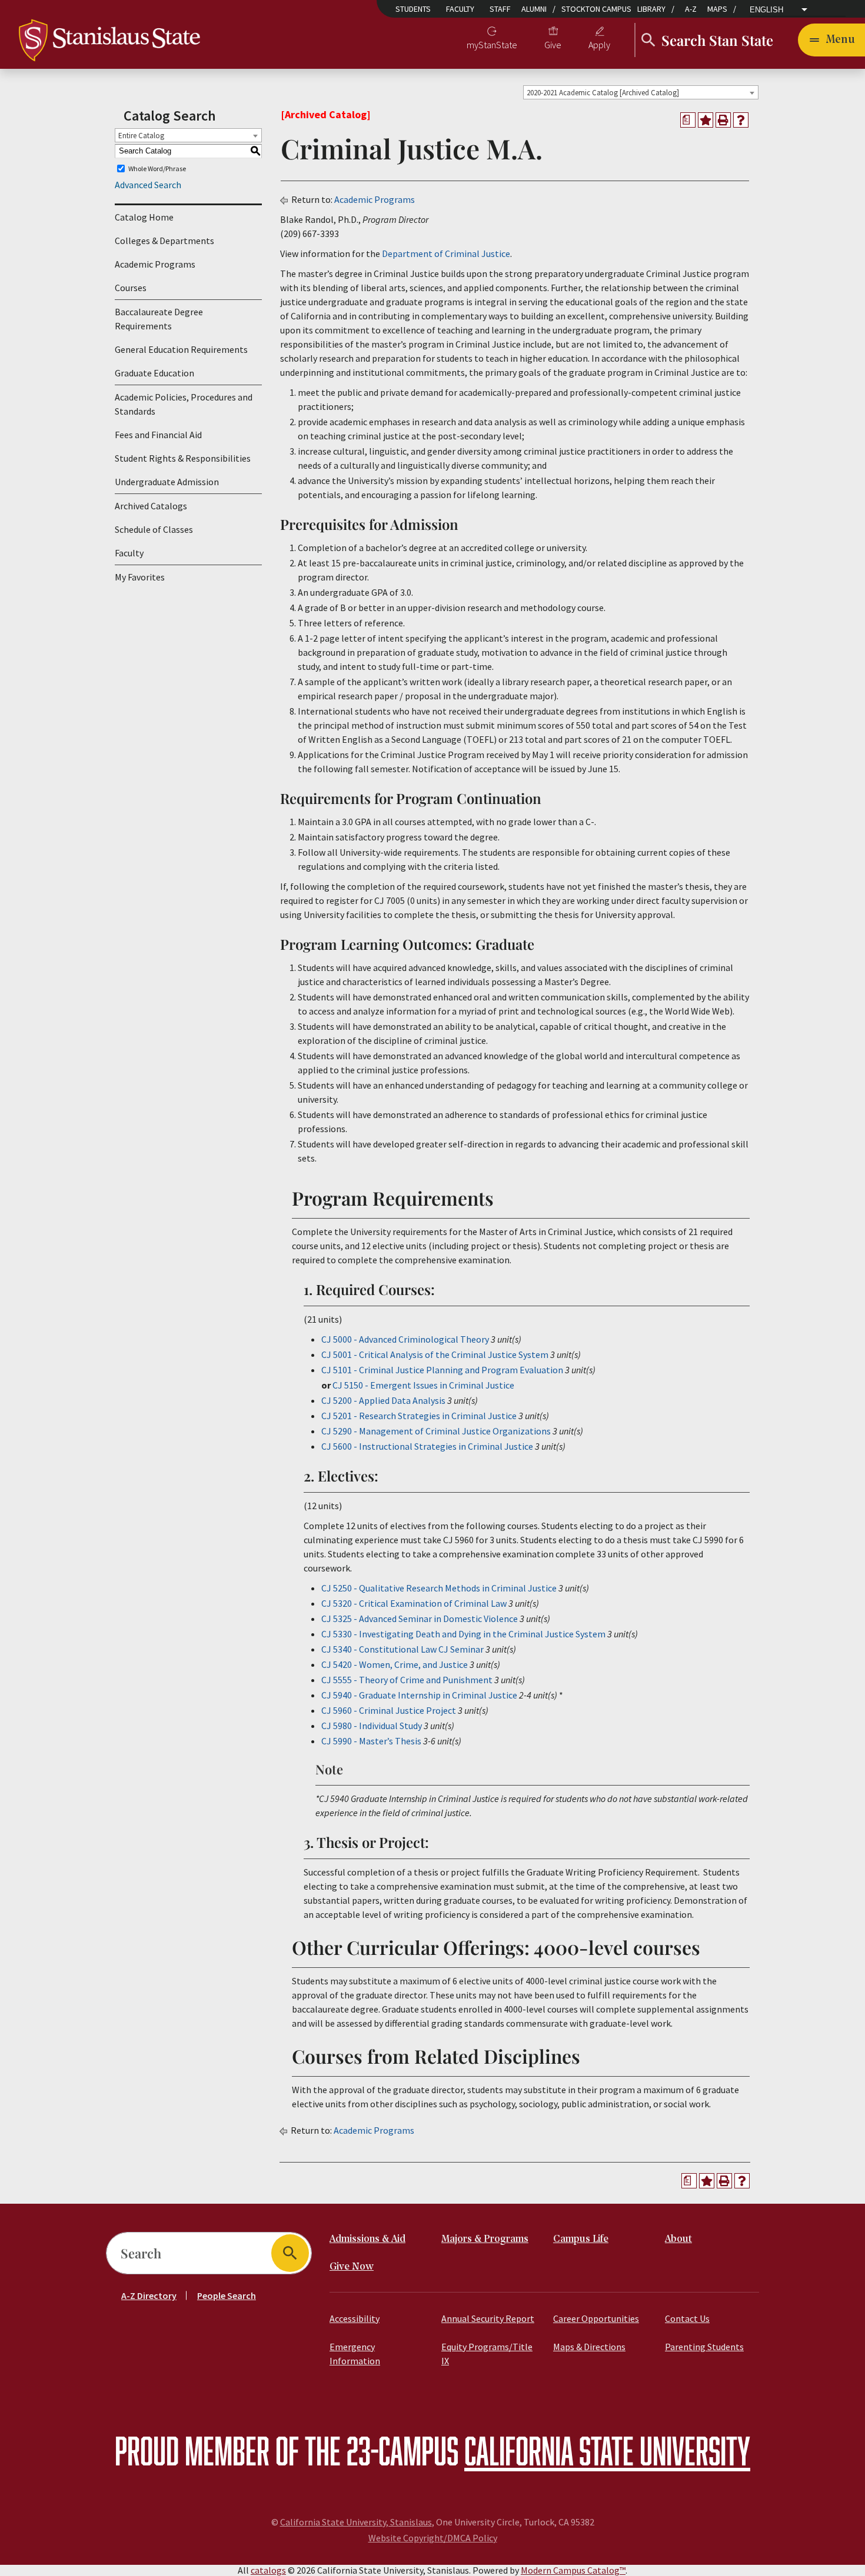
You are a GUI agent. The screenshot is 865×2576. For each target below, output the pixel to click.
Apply (599, 45)
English (766, 10)
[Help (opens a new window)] (741, 120)
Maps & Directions (589, 2347)
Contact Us (687, 2318)
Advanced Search (148, 185)
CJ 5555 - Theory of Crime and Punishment (407, 1680)
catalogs (268, 2570)
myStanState (492, 45)
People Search (227, 2295)
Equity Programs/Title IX (487, 2354)
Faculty (460, 9)
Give (553, 45)
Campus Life (581, 2239)
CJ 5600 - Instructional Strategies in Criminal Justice (427, 1446)
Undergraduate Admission (167, 482)
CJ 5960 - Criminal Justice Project (389, 1710)
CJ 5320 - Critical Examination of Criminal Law (414, 1603)
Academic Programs (155, 264)
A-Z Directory (149, 2295)
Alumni (534, 9)
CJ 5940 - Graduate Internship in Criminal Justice (419, 1695)
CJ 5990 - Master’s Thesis (371, 1741)
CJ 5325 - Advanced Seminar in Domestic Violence (420, 1619)
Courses (131, 288)
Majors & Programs (485, 2239)
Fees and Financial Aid (158, 435)
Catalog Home (144, 217)
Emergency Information (355, 2354)
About (678, 2239)
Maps (717, 9)
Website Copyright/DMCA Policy (433, 2538)
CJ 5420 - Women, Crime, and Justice (395, 1664)
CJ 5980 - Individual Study (372, 1726)
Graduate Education (154, 373)
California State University (607, 2450)
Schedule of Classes (154, 529)
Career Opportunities (596, 2318)
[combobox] (641, 92)
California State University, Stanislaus (356, 2522)
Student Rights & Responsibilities (183, 458)
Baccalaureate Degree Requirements (159, 319)
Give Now (352, 2267)
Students (413, 9)
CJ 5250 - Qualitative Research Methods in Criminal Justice (439, 1588)
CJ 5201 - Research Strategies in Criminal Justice (419, 1416)
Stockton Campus (596, 9)
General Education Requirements (181, 349)
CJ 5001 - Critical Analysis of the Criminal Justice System (435, 1354)
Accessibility (355, 2318)
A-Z (691, 9)
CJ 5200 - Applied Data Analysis (383, 1400)
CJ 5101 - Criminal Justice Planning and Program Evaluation (442, 1370)
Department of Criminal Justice (446, 253)
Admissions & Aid (367, 2239)
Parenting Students (704, 2347)
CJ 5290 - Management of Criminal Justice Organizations (436, 1431)
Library (651, 9)
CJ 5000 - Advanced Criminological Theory (405, 1339)
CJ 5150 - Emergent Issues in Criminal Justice (423, 1385)
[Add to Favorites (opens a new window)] (706, 120)
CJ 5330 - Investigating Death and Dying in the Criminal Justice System (463, 1634)
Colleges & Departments (164, 241)
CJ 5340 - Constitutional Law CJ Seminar (402, 1649)
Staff (500, 9)
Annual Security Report (488, 2318)
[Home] (109, 39)
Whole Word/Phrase (157, 168)
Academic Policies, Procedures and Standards (184, 404)
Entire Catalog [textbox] (141, 136)
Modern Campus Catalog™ (573, 2570)
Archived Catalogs (151, 506)
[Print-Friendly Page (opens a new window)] (723, 120)
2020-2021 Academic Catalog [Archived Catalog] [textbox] (603, 93)
